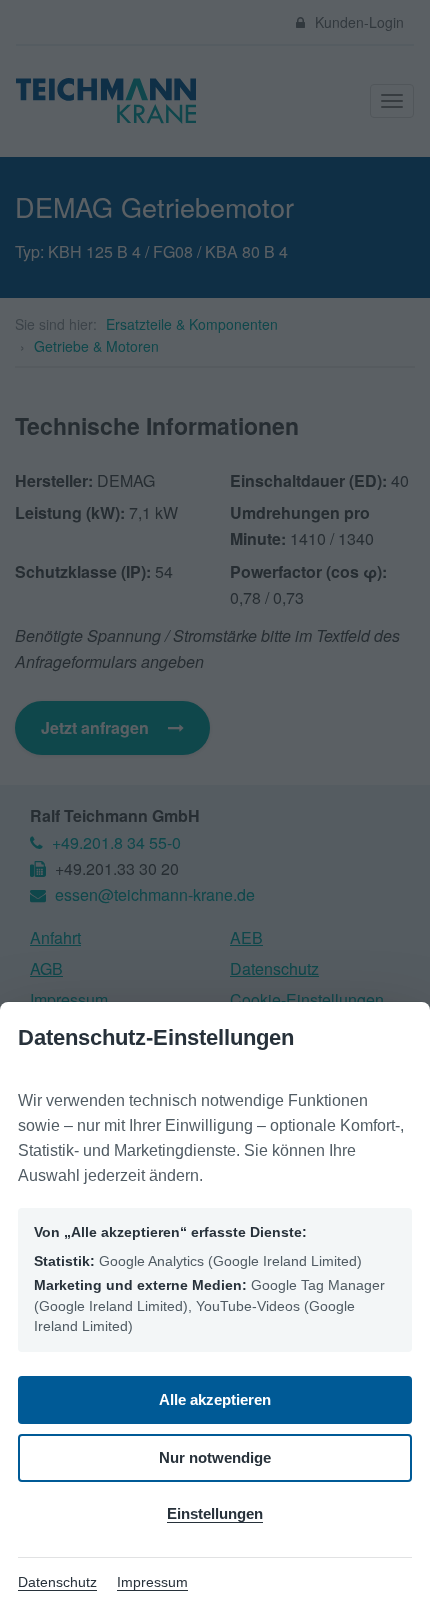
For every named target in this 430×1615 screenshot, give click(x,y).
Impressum (152, 1582)
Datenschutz (57, 1582)
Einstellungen (215, 1513)
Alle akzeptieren (215, 1399)
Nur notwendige (215, 1457)
